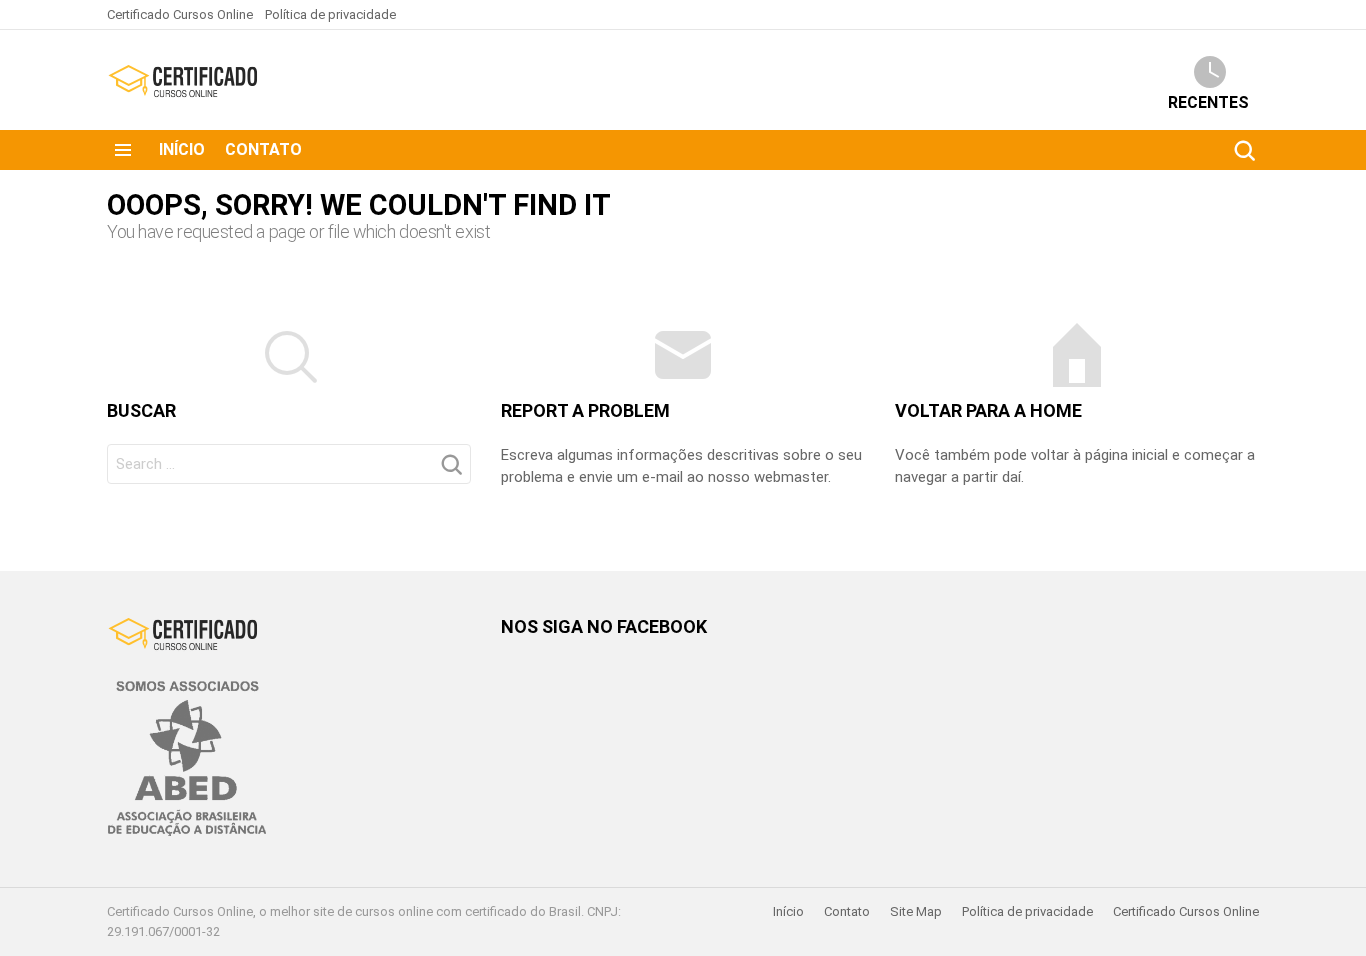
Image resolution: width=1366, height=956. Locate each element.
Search (1244, 150)
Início (182, 149)
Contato (263, 149)
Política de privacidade (330, 14)
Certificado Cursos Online (180, 14)
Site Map (916, 911)
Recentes (1208, 102)
